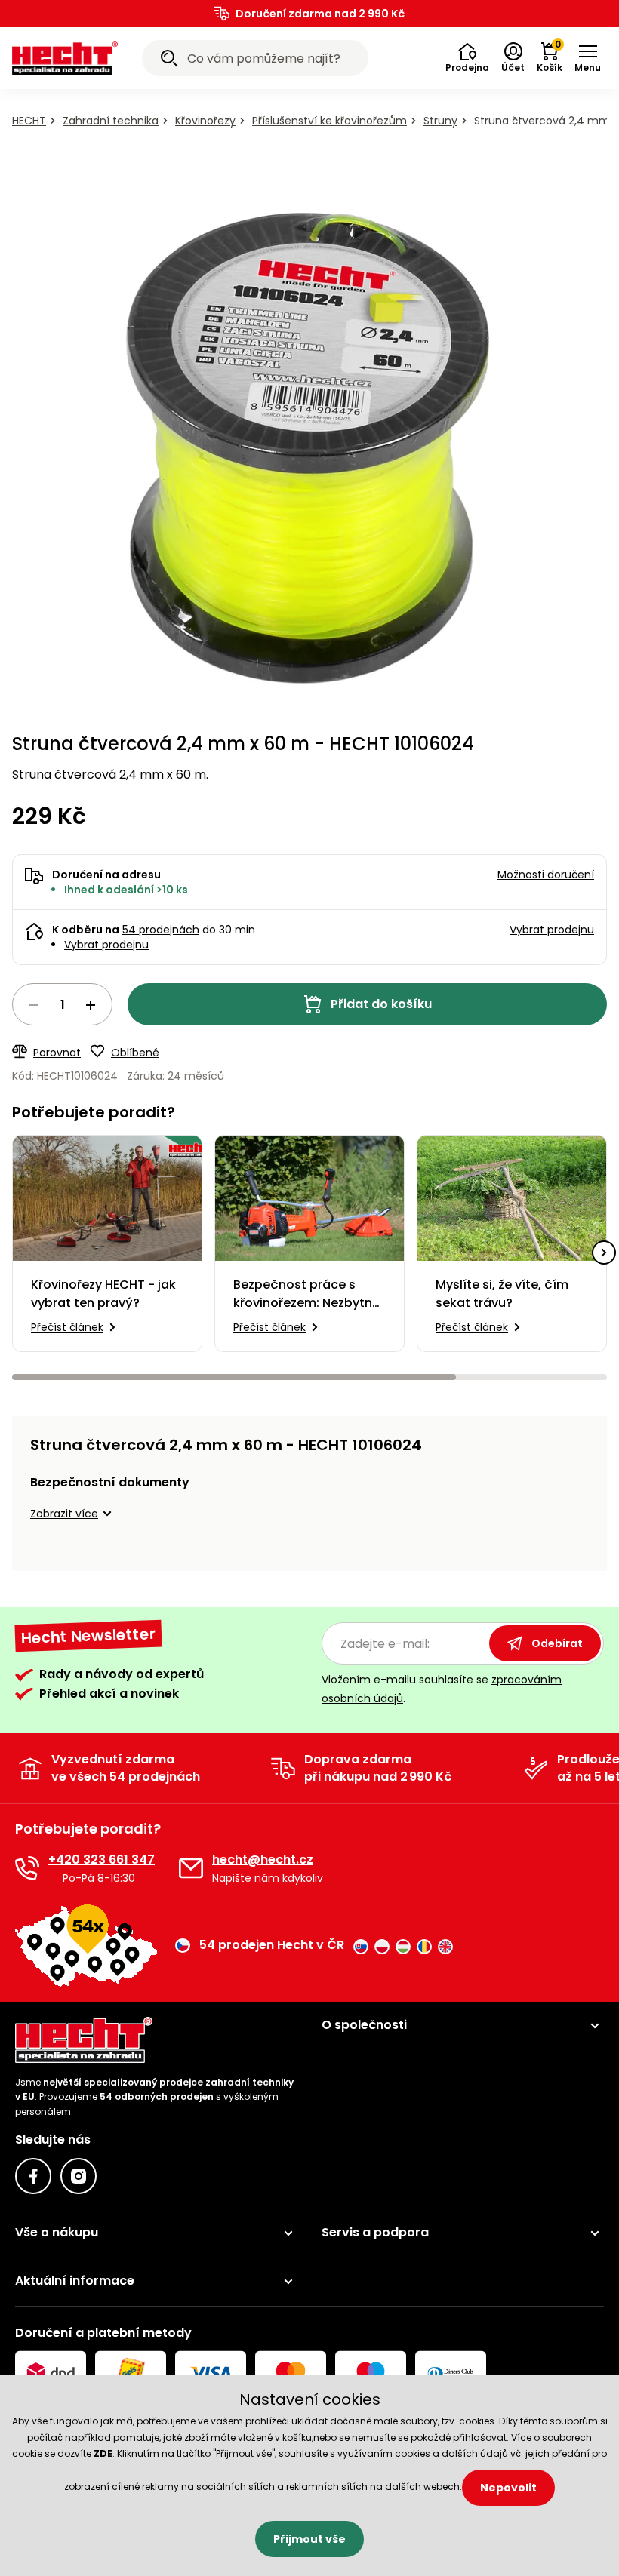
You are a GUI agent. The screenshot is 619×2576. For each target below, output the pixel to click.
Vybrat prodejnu (106, 945)
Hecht (29, 121)
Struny (440, 121)
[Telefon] (27, 1868)
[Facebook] (33, 2176)
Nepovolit (508, 2488)
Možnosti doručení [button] (546, 875)
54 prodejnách (161, 930)
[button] (467, 58)
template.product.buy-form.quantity (62, 1004)
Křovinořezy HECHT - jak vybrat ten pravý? (103, 1294)
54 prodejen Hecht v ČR (272, 1945)
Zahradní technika (111, 121)
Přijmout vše (309, 2539)
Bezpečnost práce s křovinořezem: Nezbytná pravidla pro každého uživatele (307, 1294)
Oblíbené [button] (135, 1053)
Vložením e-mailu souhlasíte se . (442, 1689)
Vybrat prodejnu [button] (552, 930)
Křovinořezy (205, 121)
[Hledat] (169, 60)
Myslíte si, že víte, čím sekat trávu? (502, 1294)
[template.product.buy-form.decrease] (34, 1005)
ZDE (103, 2453)
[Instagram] (79, 2176)
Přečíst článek (67, 1327)
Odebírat (557, 1643)
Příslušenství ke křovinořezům (330, 121)
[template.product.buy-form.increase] (91, 1005)
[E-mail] (191, 1868)
